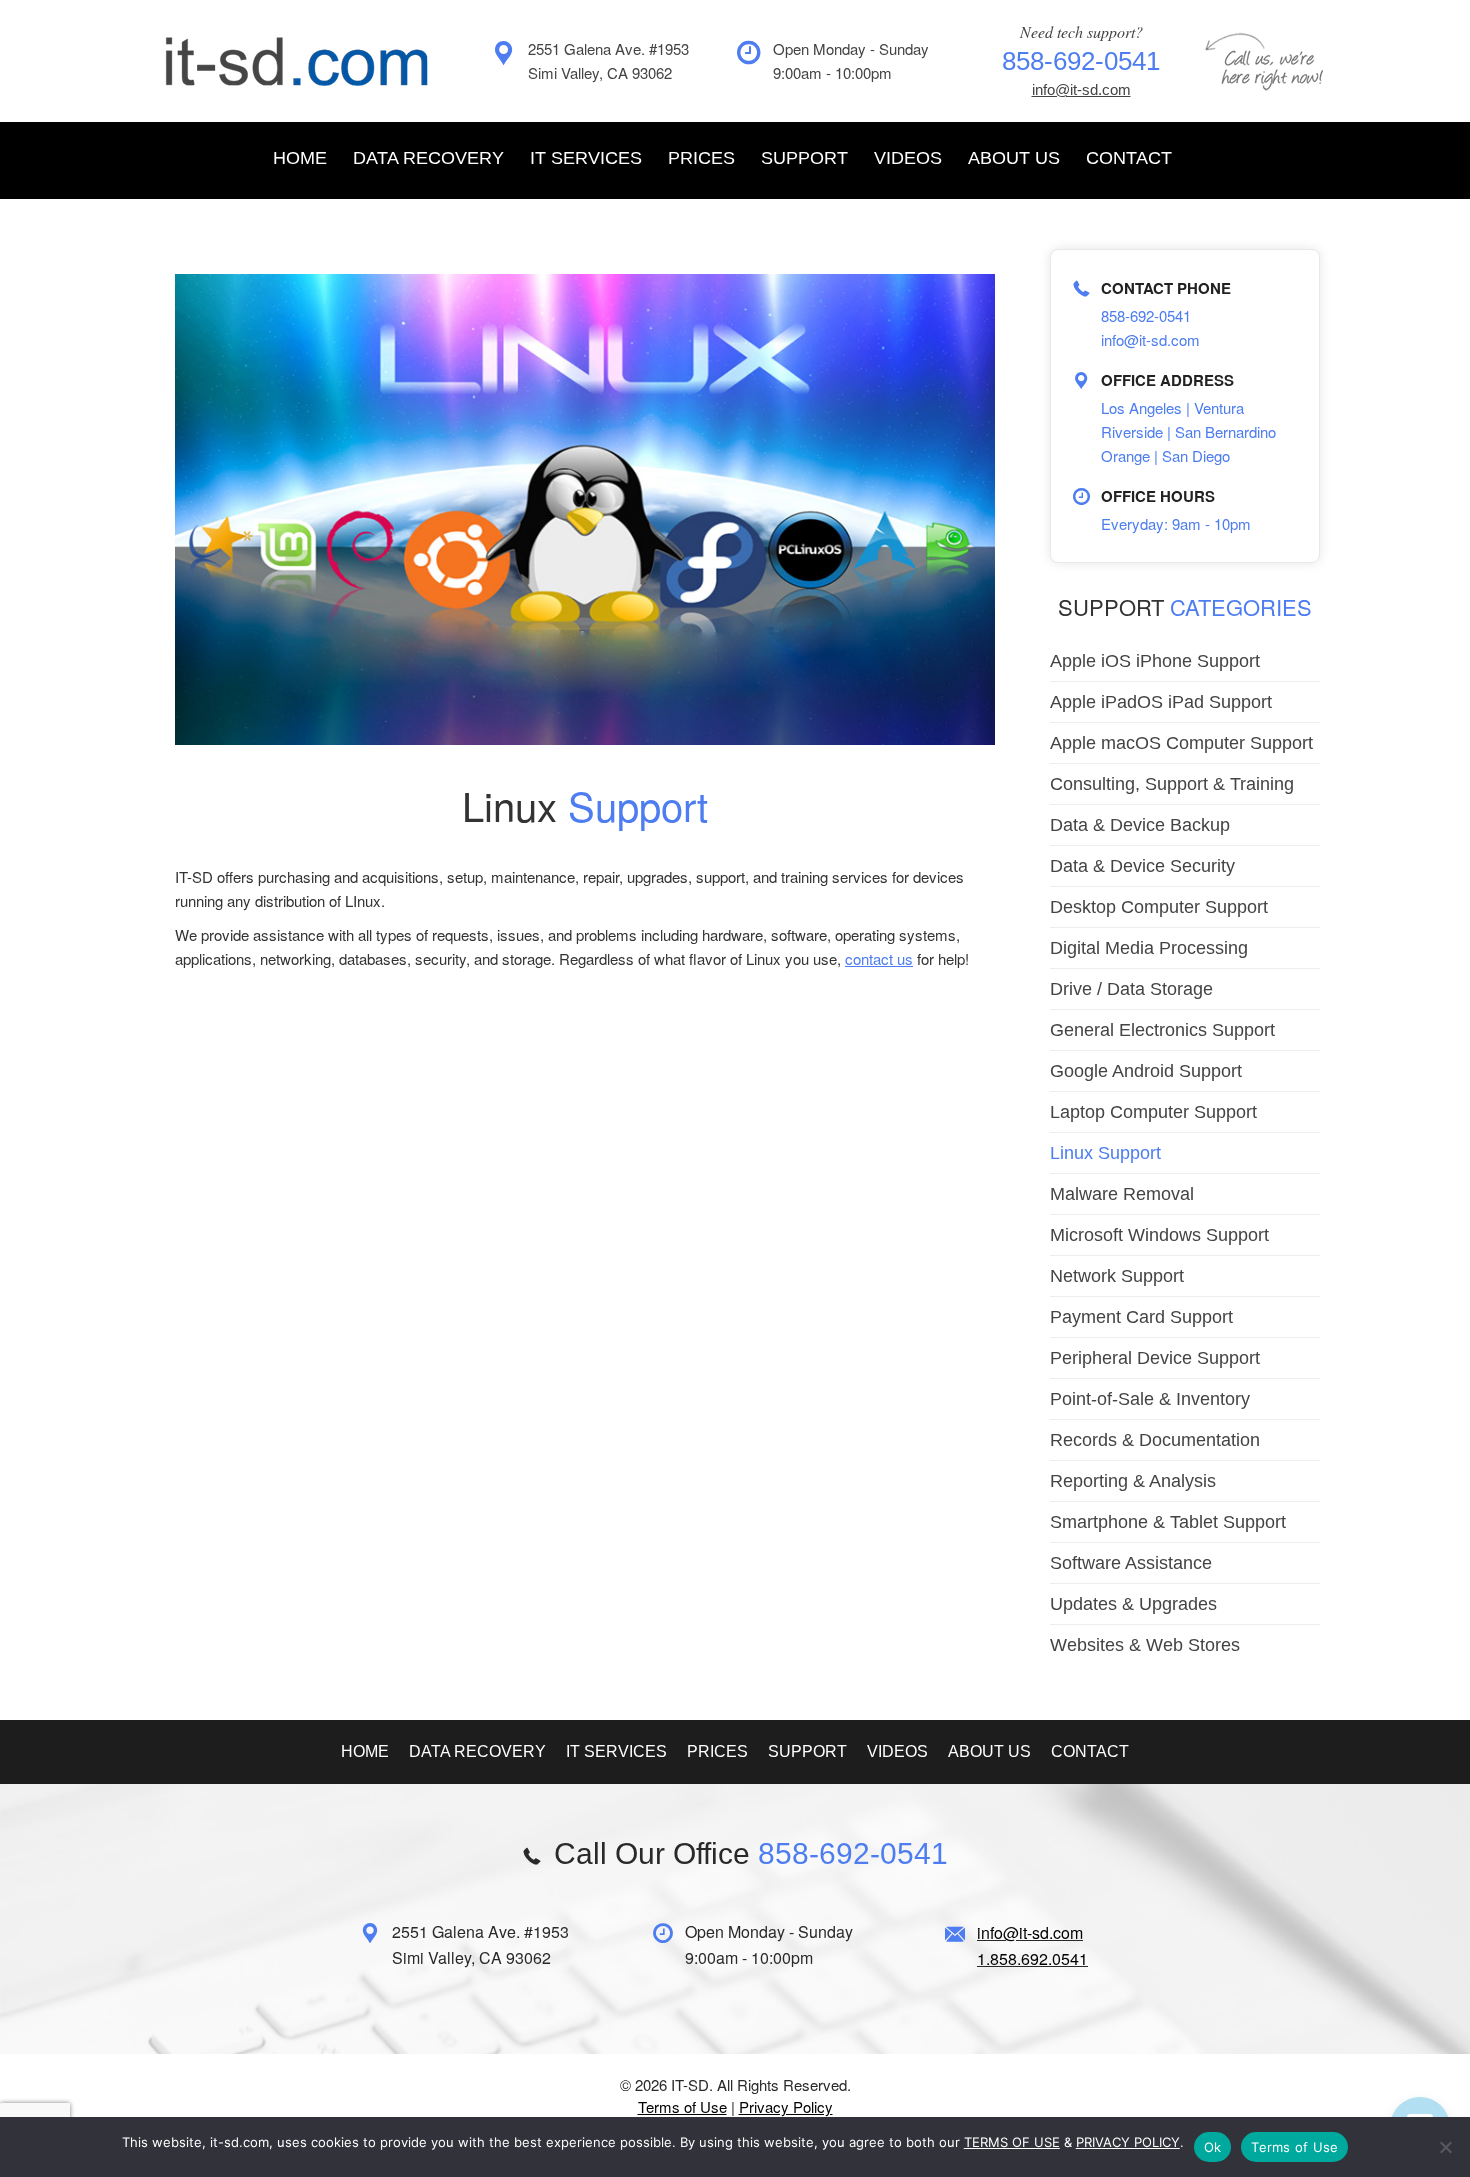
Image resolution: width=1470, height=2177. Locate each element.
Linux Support (1105, 1153)
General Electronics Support (1162, 1030)
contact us (879, 958)
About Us (1014, 158)
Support (804, 158)
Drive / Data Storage (1131, 989)
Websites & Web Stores (1145, 1645)
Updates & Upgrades (1133, 1604)
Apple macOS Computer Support (1181, 743)
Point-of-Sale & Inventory (1150, 1399)
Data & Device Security (1142, 866)
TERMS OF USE (1012, 2142)
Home (300, 158)
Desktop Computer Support (1159, 907)
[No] (1445, 2147)
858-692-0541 (1146, 315)
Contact (1129, 158)
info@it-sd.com (1081, 89)
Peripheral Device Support (1155, 1358)
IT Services (586, 158)
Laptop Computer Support (1153, 1112)
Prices (701, 158)
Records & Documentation (1155, 1440)
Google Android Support (1146, 1071)
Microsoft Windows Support (1159, 1235)
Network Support (1117, 1276)
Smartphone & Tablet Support (1168, 1522)
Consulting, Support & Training (1172, 784)
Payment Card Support (1141, 1317)
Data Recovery (428, 158)
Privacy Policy (786, 2106)
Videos (908, 158)
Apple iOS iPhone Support (1155, 661)
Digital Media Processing (1149, 948)
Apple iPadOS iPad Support (1161, 702)
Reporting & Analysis (1133, 1481)
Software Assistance (1131, 1563)
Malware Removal (1122, 1194)
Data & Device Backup (1140, 825)
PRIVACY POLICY (1128, 2142)
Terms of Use (682, 2106)
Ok (1213, 2147)
